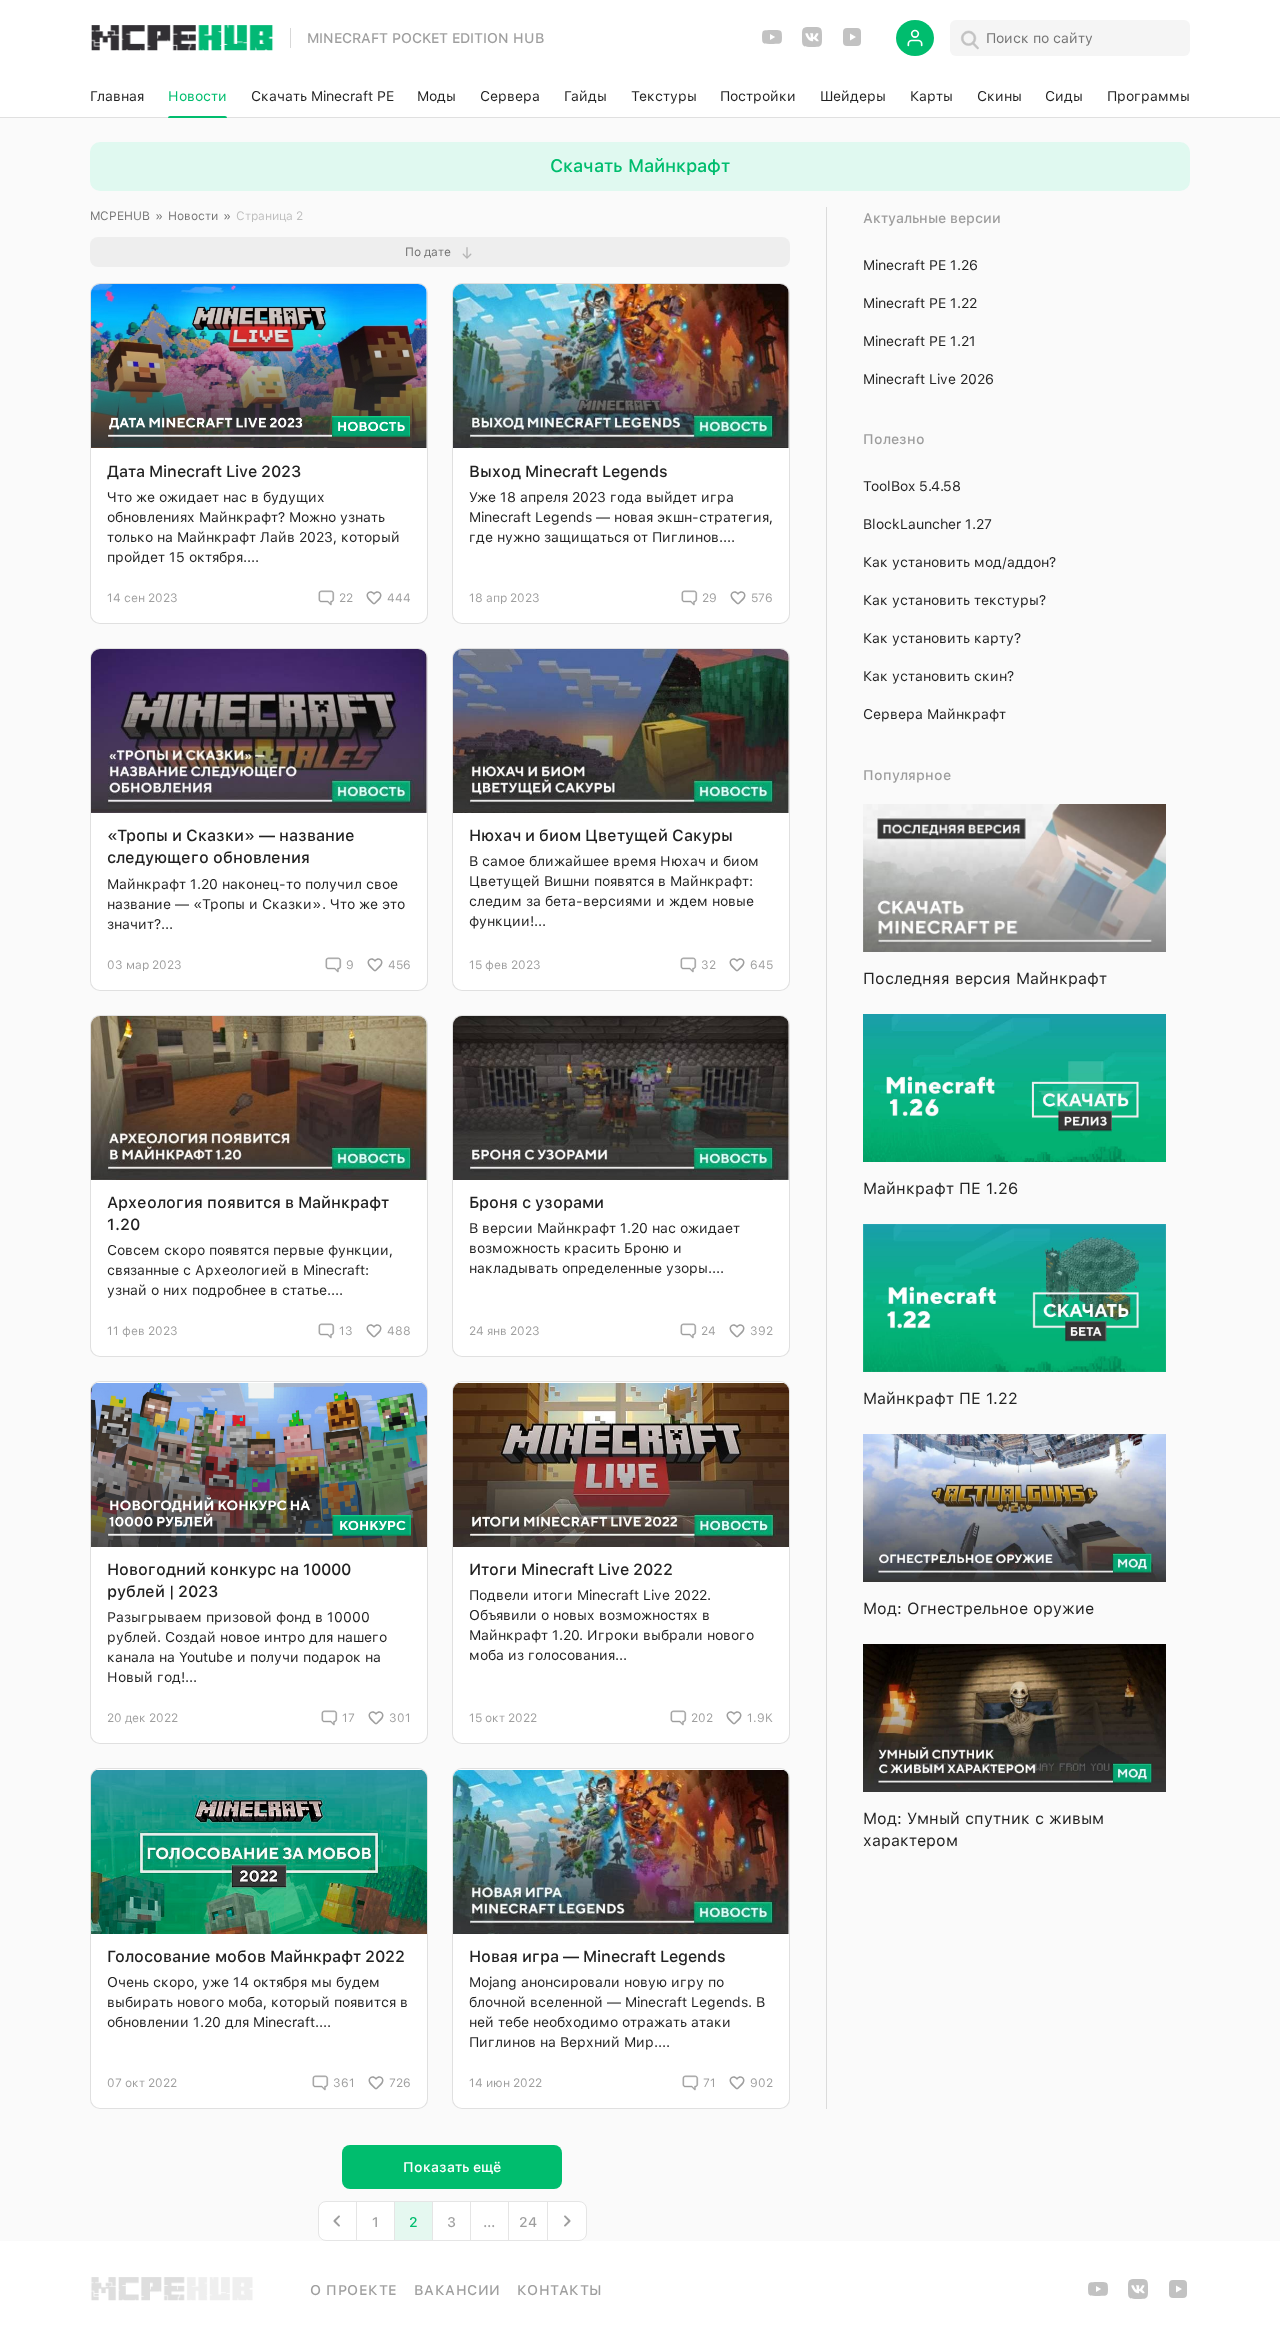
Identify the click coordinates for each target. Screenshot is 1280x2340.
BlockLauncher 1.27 (927, 524)
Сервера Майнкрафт (934, 714)
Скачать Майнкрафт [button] (640, 165)
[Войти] (915, 38)
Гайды (585, 96)
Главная (117, 96)
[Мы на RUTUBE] (852, 43)
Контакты (559, 2290)
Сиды (1064, 96)
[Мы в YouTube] (772, 43)
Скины (999, 96)
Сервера (510, 96)
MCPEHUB (120, 216)
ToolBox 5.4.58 (912, 486)
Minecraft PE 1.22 (920, 303)
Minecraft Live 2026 (928, 379)
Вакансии (457, 2290)
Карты (931, 96)
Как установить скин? (938, 676)
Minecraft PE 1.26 (920, 265)
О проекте (354, 2290)
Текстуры (664, 96)
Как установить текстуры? (954, 600)
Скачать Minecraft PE (322, 96)
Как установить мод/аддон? (959, 562)
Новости (197, 96)
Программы (1148, 96)
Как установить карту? (942, 638)
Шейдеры (853, 96)
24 (528, 2222)
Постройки (758, 96)
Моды (436, 96)
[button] (440, 252)
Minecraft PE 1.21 (919, 341)
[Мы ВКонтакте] (812, 43)
